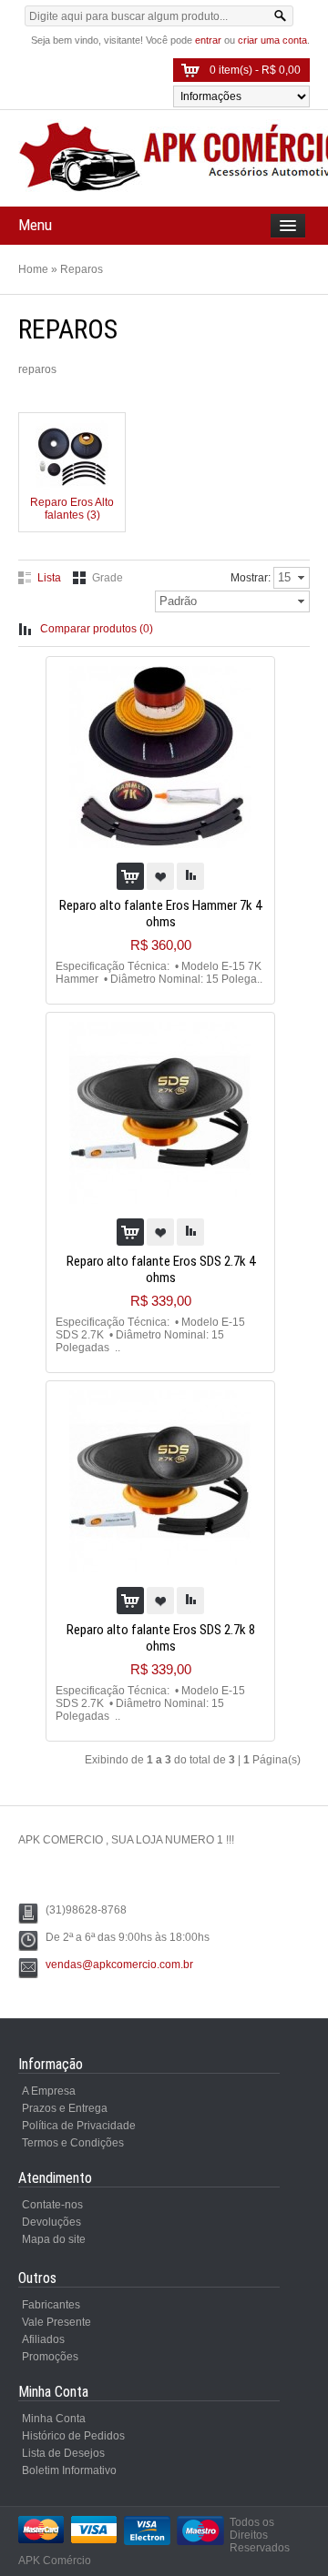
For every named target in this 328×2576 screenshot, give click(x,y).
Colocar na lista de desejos (160, 876)
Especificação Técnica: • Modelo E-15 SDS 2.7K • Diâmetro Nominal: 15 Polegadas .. (150, 1335)
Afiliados (43, 2339)
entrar (208, 40)
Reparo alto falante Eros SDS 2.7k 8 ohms (161, 1638)
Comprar (130, 876)
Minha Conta (54, 2419)
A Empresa (49, 2091)
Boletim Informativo (69, 2470)
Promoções (50, 2357)
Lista (49, 578)
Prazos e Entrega (65, 2108)
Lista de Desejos (63, 2453)
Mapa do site (54, 2239)
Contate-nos (52, 2205)
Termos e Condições (73, 2143)
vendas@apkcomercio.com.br (119, 1965)
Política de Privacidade (79, 2126)
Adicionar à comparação (190, 876)
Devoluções (51, 2222)
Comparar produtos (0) (97, 629)
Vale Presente (56, 2322)
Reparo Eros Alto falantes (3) (72, 509)
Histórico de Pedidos (73, 2436)
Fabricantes (51, 2305)
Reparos (82, 269)
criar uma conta (272, 40)
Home (33, 269)
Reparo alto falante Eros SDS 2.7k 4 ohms (161, 1269)
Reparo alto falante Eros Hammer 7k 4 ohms (160, 914)
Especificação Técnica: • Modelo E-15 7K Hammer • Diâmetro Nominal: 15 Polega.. (159, 973)
